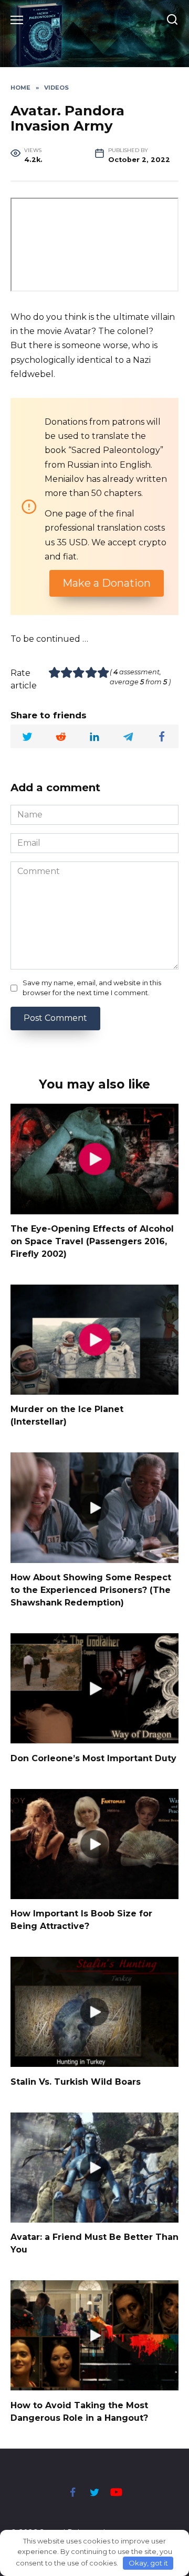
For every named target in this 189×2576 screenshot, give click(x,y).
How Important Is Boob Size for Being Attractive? (81, 1920)
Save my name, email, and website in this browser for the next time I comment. (92, 988)
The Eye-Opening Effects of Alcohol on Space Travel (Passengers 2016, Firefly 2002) (92, 1241)
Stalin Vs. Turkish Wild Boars (76, 2081)
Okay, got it (148, 2563)
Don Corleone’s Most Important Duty (93, 1758)
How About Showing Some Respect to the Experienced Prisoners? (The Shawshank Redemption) (91, 1590)
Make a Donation (107, 583)
